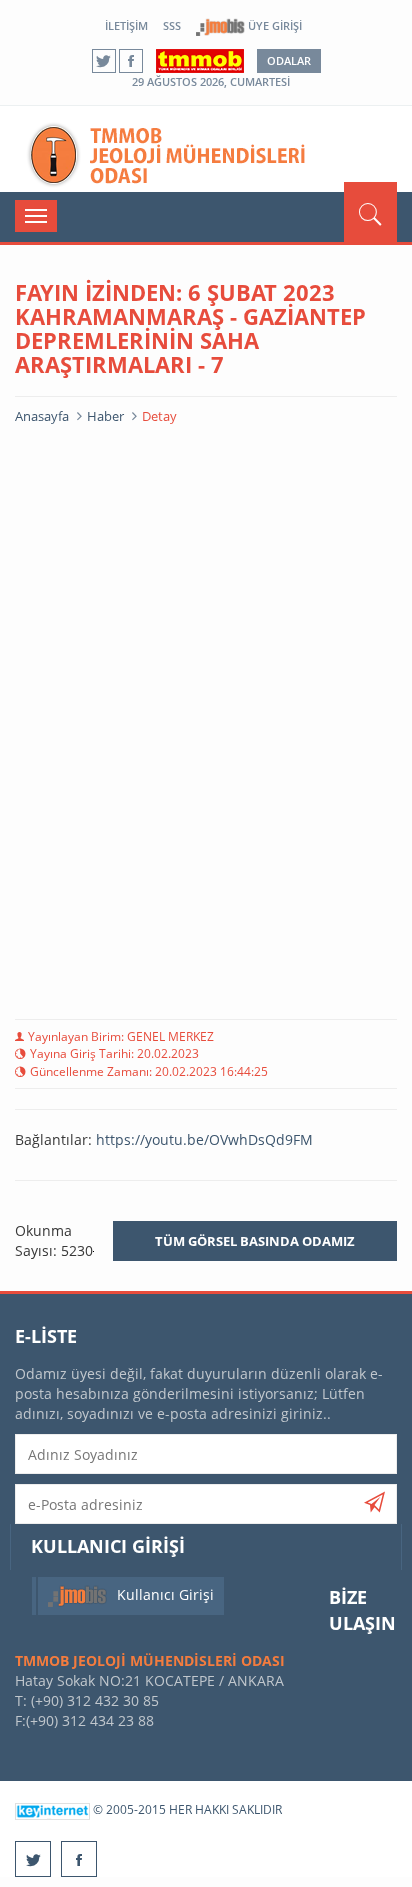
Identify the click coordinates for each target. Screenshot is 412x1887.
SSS (172, 25)
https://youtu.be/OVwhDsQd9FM (204, 1139)
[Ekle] (374, 1502)
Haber (105, 416)
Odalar (289, 60)
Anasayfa (42, 416)
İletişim (126, 25)
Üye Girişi (273, 25)
